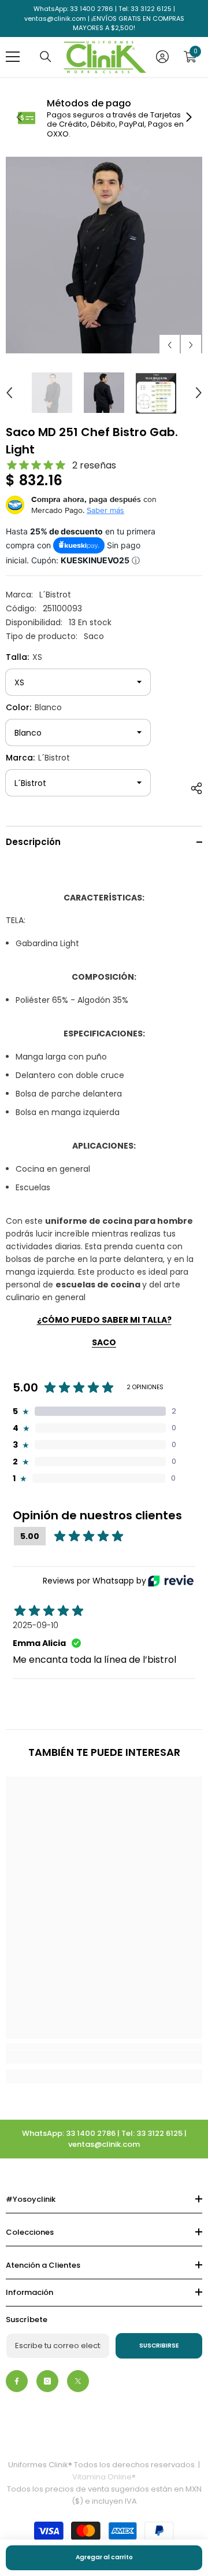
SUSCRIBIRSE (159, 2346)
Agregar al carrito (104, 2557)
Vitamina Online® (104, 2477)
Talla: (24, 657)
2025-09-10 (36, 1625)
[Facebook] (17, 2381)
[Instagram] (47, 2381)
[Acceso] (162, 57)
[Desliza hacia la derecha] (188, 118)
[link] (104, 118)
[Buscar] (46, 57)
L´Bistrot (55, 595)
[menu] (13, 57)
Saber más (105, 510)
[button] (170, 345)
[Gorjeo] (78, 2381)
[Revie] (171, 1581)
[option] (104, 255)
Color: (34, 707)
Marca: (38, 758)
